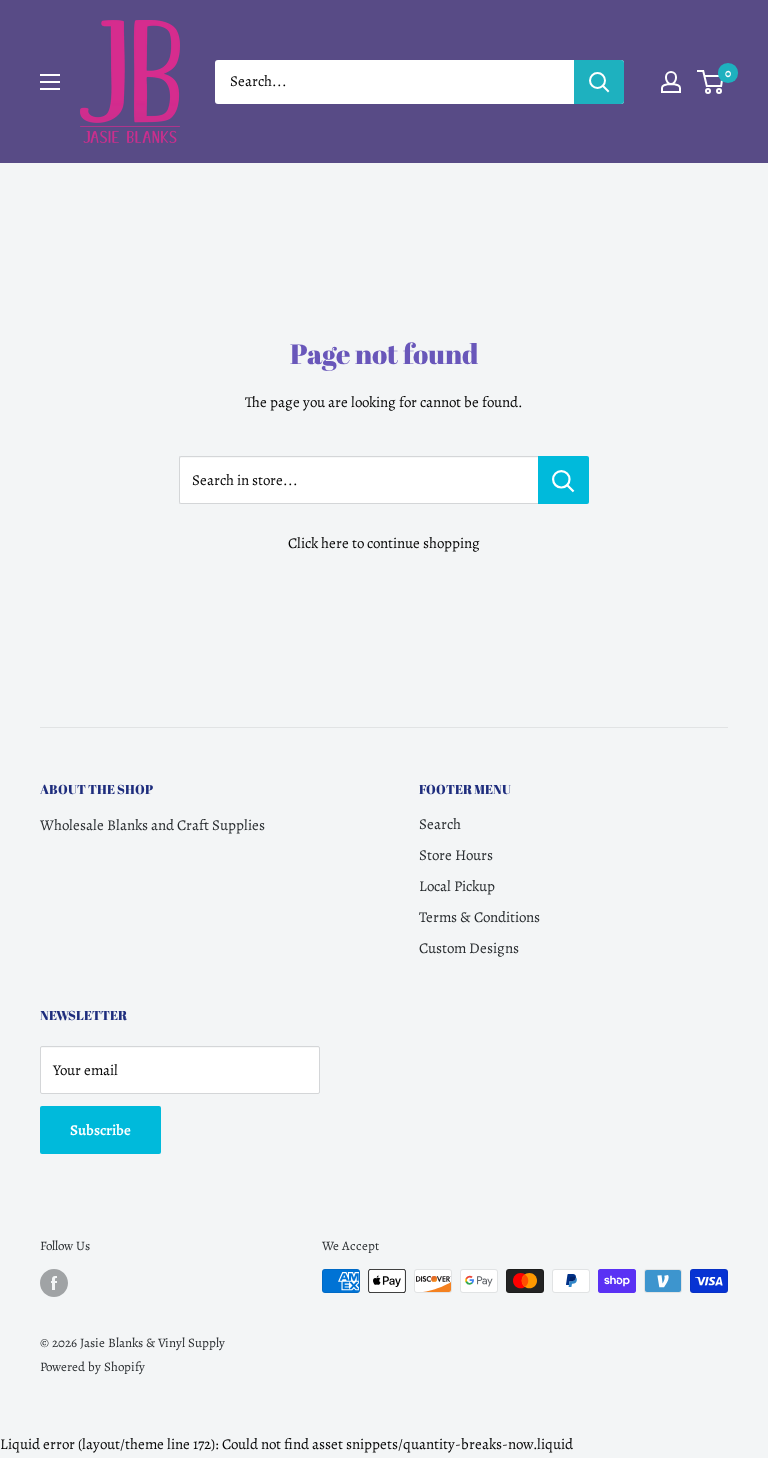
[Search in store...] (563, 480)
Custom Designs (469, 948)
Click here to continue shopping (384, 543)
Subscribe (100, 1130)
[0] (711, 82)
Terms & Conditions (479, 917)
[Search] (599, 82)
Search (440, 824)
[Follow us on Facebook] (54, 1283)
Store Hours (456, 855)
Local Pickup (457, 886)
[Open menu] (50, 82)
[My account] (671, 82)
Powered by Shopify (92, 1366)
